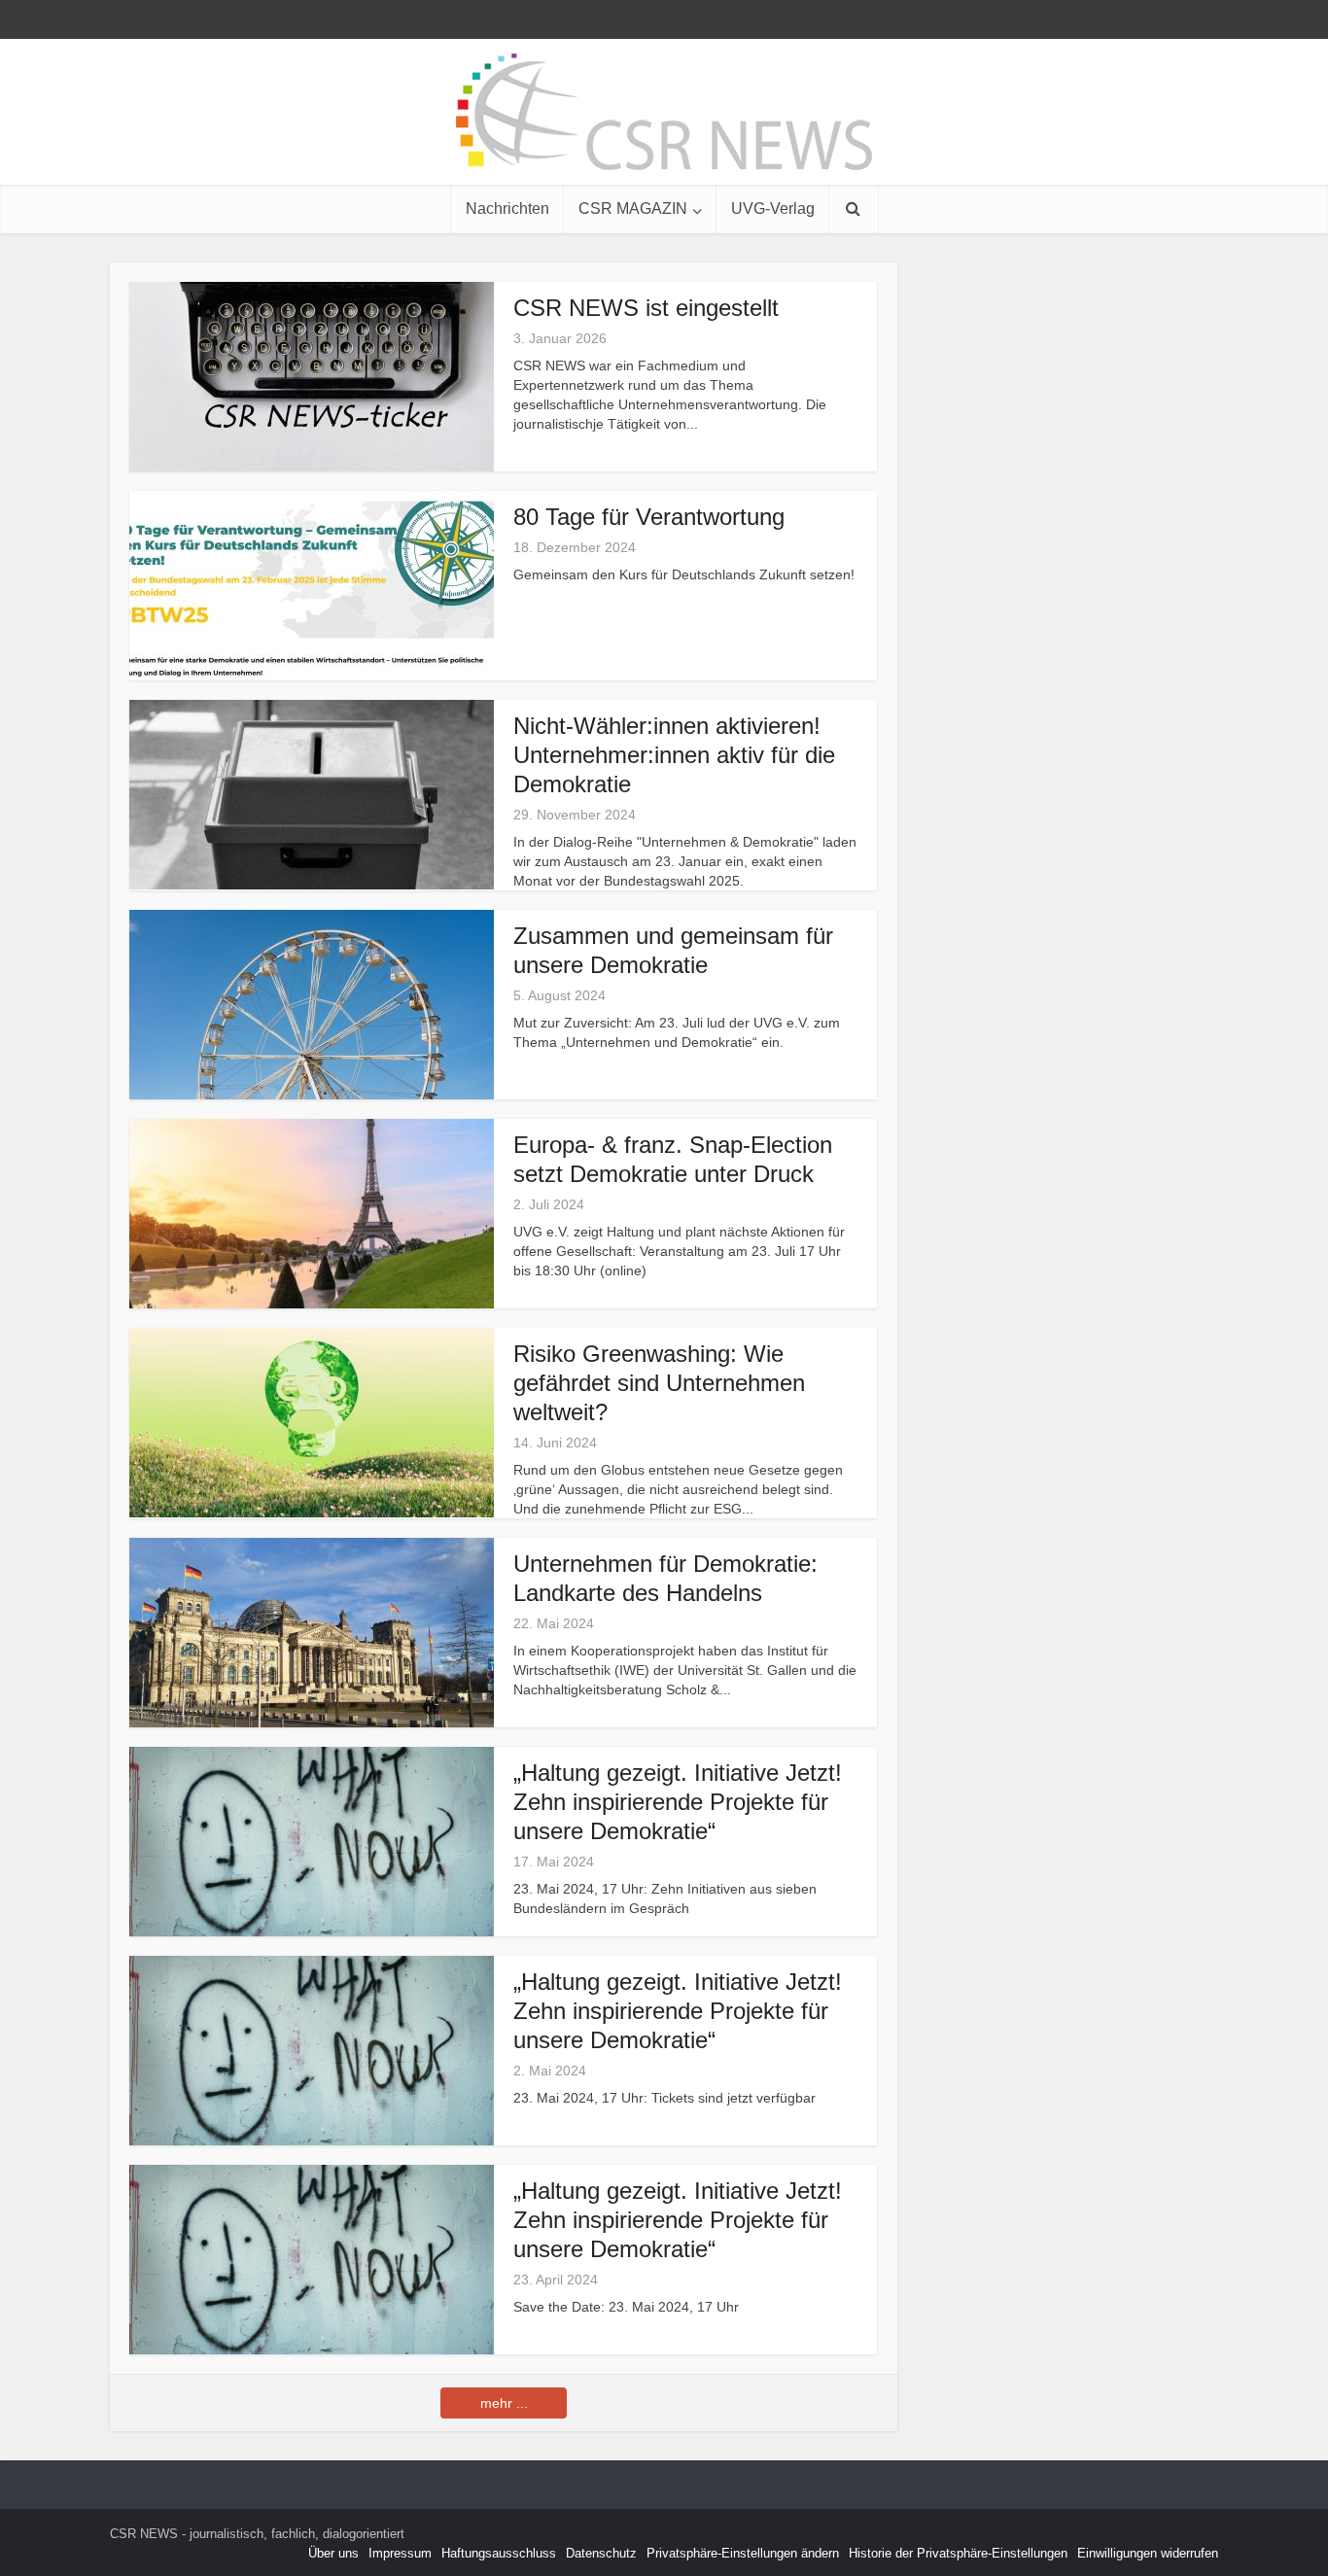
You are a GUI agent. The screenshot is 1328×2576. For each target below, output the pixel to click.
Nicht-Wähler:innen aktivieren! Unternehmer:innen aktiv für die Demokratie (674, 755)
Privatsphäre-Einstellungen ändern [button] (743, 2553)
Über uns (333, 2553)
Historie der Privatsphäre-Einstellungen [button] (958, 2553)
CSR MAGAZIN (633, 209)
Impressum (400, 2553)
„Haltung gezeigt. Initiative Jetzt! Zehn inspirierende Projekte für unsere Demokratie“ (678, 1802)
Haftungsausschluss (499, 2553)
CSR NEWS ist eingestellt (646, 308)
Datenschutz (601, 2553)
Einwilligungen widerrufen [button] (1148, 2553)
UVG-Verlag (773, 209)
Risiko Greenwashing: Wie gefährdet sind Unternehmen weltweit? (659, 1383)
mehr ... (504, 2403)
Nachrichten (507, 209)
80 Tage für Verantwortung (649, 517)
